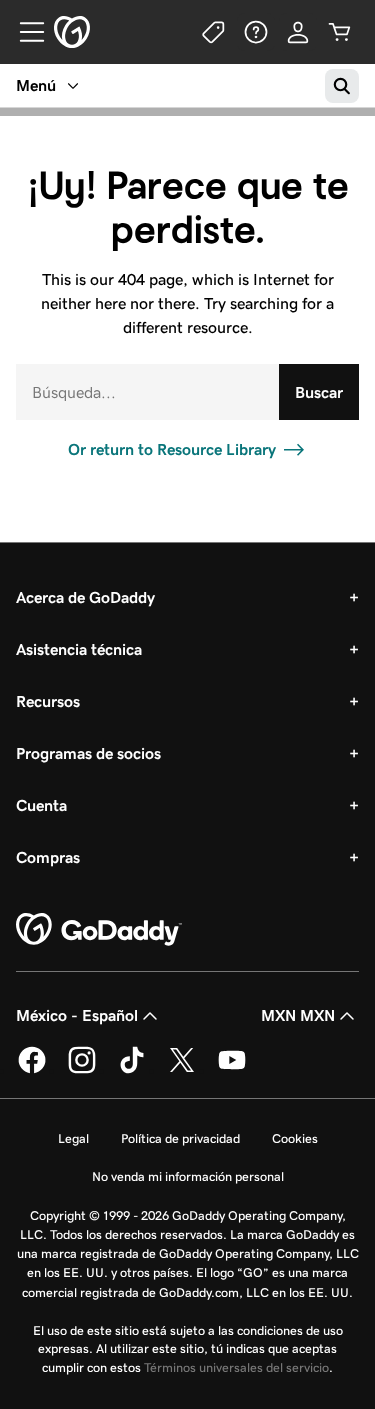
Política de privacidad (180, 1138)
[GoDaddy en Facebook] (32, 1070)
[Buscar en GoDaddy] (342, 86)
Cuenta (41, 805)
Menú (36, 85)
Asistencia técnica (79, 649)
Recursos (48, 701)
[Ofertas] (214, 32)
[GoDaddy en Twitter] (182, 1070)
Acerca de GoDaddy (85, 597)
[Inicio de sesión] (298, 32)
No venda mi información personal (188, 1176)
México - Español (77, 1015)
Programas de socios (88, 753)
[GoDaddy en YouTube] (232, 1070)
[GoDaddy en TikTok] (132, 1070)
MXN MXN (298, 1015)
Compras (48, 857)
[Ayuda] (256, 32)
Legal (73, 1138)
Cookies (295, 1138)
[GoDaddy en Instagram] (82, 1070)
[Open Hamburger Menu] (24, 32)
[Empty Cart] (340, 32)
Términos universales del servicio (236, 1367)
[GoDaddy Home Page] (99, 930)
